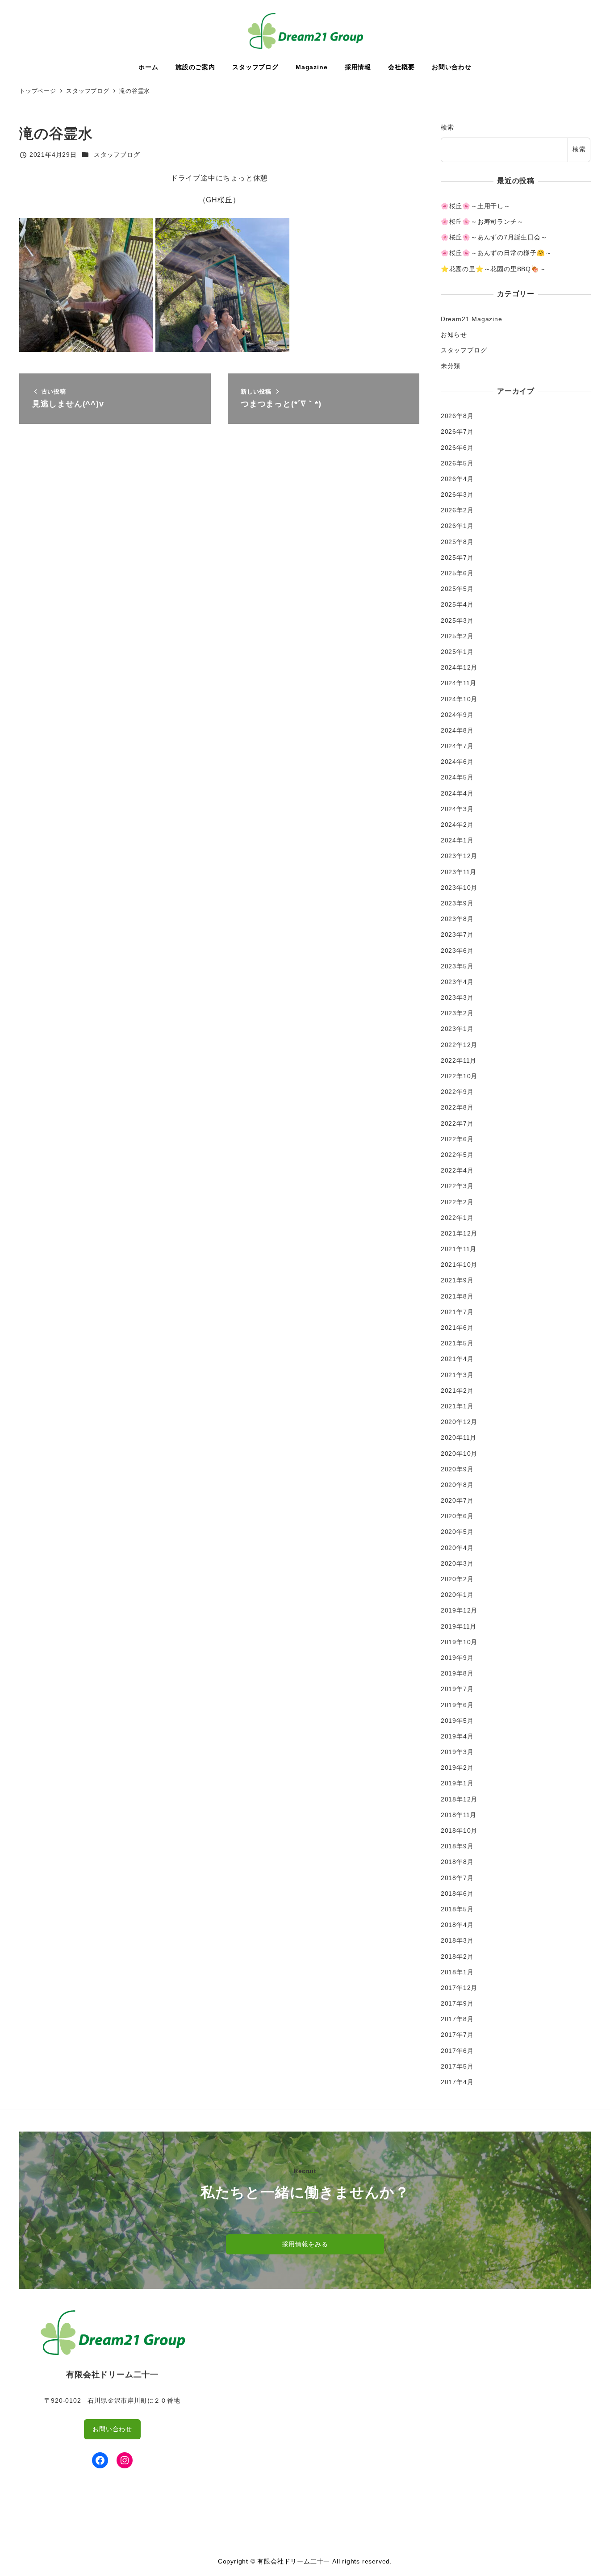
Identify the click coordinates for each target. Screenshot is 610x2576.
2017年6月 (457, 2051)
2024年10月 (459, 699)
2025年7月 (457, 557)
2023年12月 (459, 856)
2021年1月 (457, 1406)
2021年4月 (457, 1359)
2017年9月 (457, 2003)
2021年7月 (457, 1312)
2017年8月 (457, 2019)
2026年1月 (457, 526)
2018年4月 (457, 1925)
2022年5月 (457, 1155)
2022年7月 (457, 1123)
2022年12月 (459, 1045)
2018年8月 (457, 1862)
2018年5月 (457, 1909)
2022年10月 (459, 1076)
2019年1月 (457, 1783)
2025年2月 (457, 636)
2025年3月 (457, 620)
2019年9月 (457, 1658)
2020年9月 (457, 1469)
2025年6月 (457, 573)
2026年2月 (457, 510)
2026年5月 (457, 463)
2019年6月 (457, 1705)
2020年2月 (457, 1579)
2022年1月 (457, 1218)
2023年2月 (457, 1013)
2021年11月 (459, 1249)
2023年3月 (457, 997)
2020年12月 (459, 1422)
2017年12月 (459, 1988)
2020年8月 (457, 1485)
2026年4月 (457, 479)
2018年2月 (457, 1956)
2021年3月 (457, 1375)
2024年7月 (457, 746)
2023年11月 (459, 872)
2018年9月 (457, 1846)
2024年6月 (457, 762)
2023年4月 (457, 982)
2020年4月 (457, 1548)
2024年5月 (457, 777)
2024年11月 (459, 683)
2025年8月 (457, 542)
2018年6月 (457, 1893)
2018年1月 (457, 1972)
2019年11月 (459, 1626)
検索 (447, 127)
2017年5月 (457, 2066)
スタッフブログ (117, 155)
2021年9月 (457, 1280)
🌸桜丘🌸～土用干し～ (476, 206)
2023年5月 (457, 966)
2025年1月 (457, 652)
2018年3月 (457, 1940)
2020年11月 (459, 1437)
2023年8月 (457, 919)
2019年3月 (457, 1752)
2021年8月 (457, 1296)
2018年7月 (457, 1878)
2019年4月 (457, 1736)
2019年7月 (457, 1689)
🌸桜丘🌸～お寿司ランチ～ (482, 222)
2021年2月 (457, 1391)
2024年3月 (457, 809)
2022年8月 (457, 1107)
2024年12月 (459, 667)
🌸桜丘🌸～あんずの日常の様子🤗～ (496, 253)
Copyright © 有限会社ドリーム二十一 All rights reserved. (305, 2561)
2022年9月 (457, 1092)
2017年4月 (457, 2082)
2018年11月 (459, 1815)
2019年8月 (457, 1673)
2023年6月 (457, 951)
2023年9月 (457, 903)
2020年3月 (457, 1563)
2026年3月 (457, 494)
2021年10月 (459, 1265)
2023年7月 (457, 934)
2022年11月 (459, 1060)
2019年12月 (459, 1610)
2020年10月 (459, 1453)
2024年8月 (457, 730)
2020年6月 (457, 1516)
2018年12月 (459, 1799)
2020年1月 (457, 1595)
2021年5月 (457, 1343)
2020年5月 (457, 1532)
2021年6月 (457, 1328)
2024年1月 (457, 840)
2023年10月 (459, 888)
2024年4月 (457, 793)
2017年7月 (457, 2035)
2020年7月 (457, 1500)
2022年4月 (457, 1170)
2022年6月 (457, 1139)
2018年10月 (459, 1830)
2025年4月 (457, 604)
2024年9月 (457, 715)
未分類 (451, 366)
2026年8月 (457, 416)
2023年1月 (457, 1029)
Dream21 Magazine (472, 319)
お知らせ (454, 335)
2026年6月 (457, 448)
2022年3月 (457, 1186)
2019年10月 (459, 1642)
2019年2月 (457, 1768)
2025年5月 (457, 589)
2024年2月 (457, 825)
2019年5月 (457, 1721)
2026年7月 (457, 431)
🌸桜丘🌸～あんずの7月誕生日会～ (494, 237)
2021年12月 (459, 1233)
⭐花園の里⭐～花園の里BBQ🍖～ (493, 269)
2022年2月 (457, 1202)
